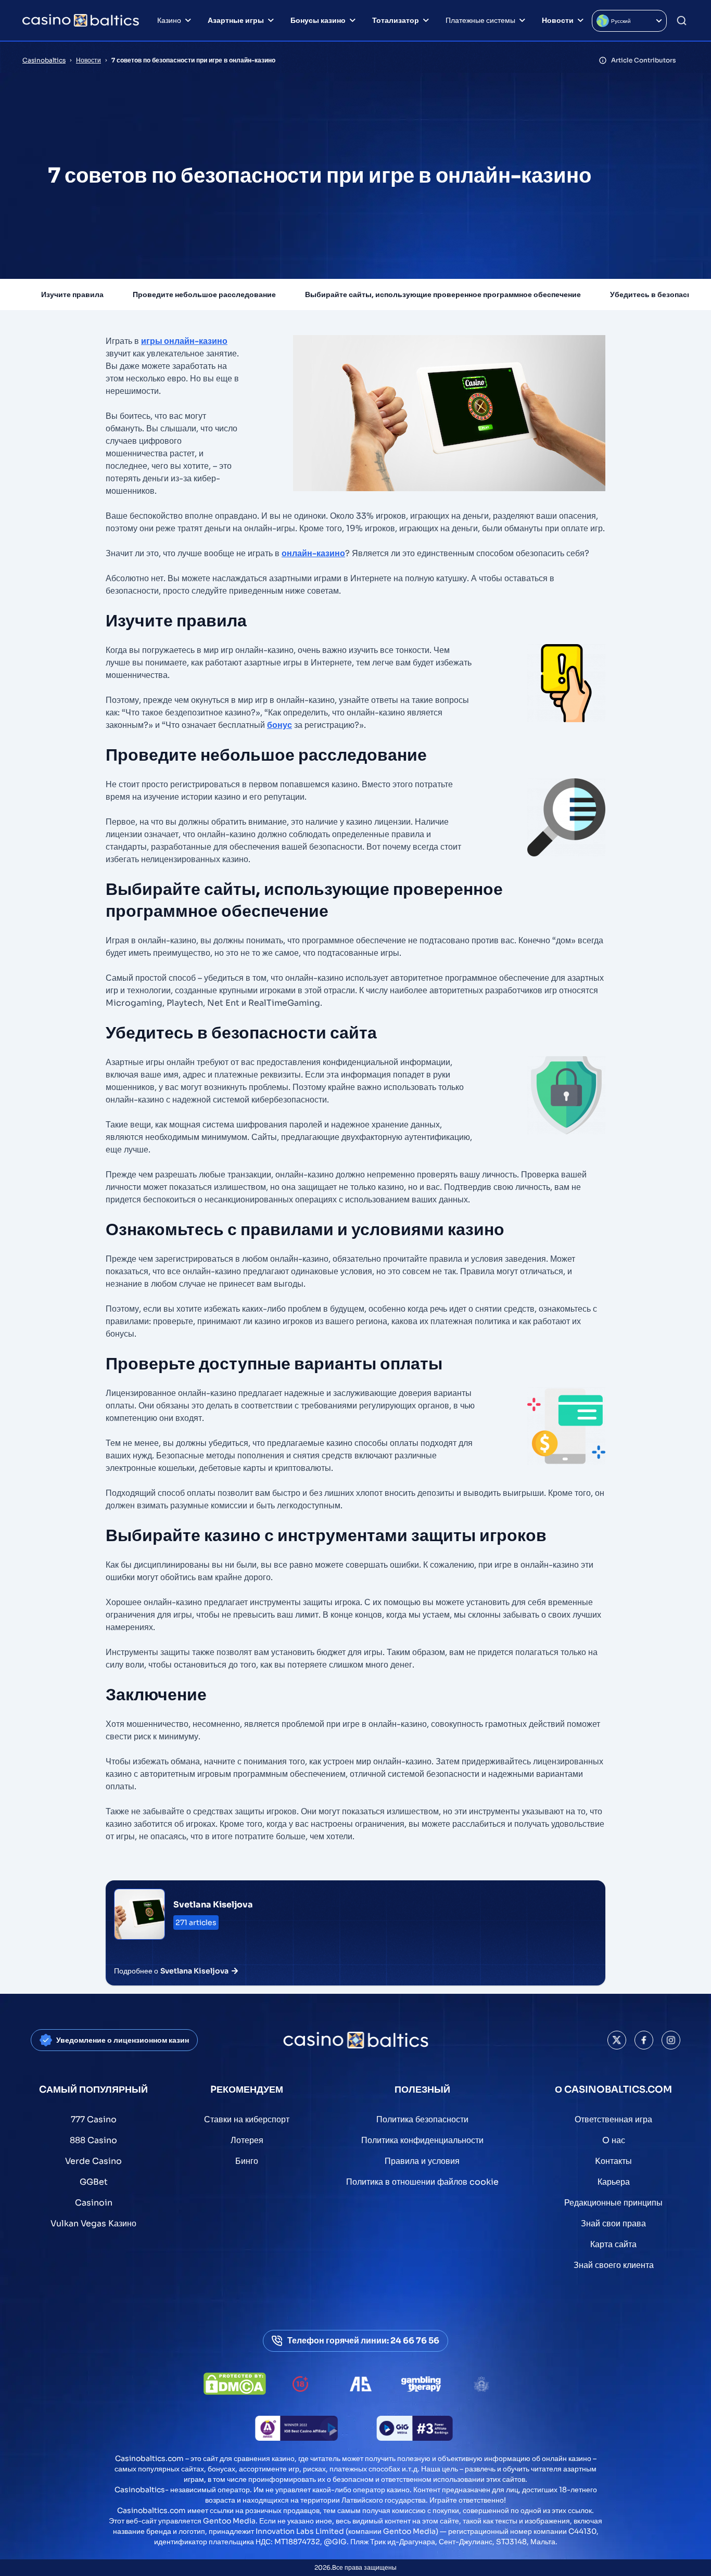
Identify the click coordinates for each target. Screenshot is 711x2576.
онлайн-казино (313, 553)
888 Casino (93, 2140)
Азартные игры (236, 20)
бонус (280, 725)
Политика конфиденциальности (422, 2140)
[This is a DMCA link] (235, 2384)
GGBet (94, 2182)
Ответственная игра (613, 2119)
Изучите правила (72, 294)
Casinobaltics (44, 60)
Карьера (614, 2182)
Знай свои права (613, 2223)
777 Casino (94, 2119)
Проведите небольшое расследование (204, 294)
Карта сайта (613, 2244)
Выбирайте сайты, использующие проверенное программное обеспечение (443, 294)
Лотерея (247, 2140)
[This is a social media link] (617, 2040)
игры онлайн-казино (184, 341)
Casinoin (94, 2203)
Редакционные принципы (613, 2203)
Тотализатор (396, 20)
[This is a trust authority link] (361, 2384)
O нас (614, 2140)
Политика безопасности (422, 2119)
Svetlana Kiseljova (213, 1905)
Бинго (247, 2161)
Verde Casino (93, 2161)
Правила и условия (422, 2161)
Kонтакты (613, 2161)
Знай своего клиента (614, 2265)
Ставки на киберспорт (247, 2119)
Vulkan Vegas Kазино (93, 2223)
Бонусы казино (318, 20)
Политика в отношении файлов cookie (422, 2182)
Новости (558, 20)
